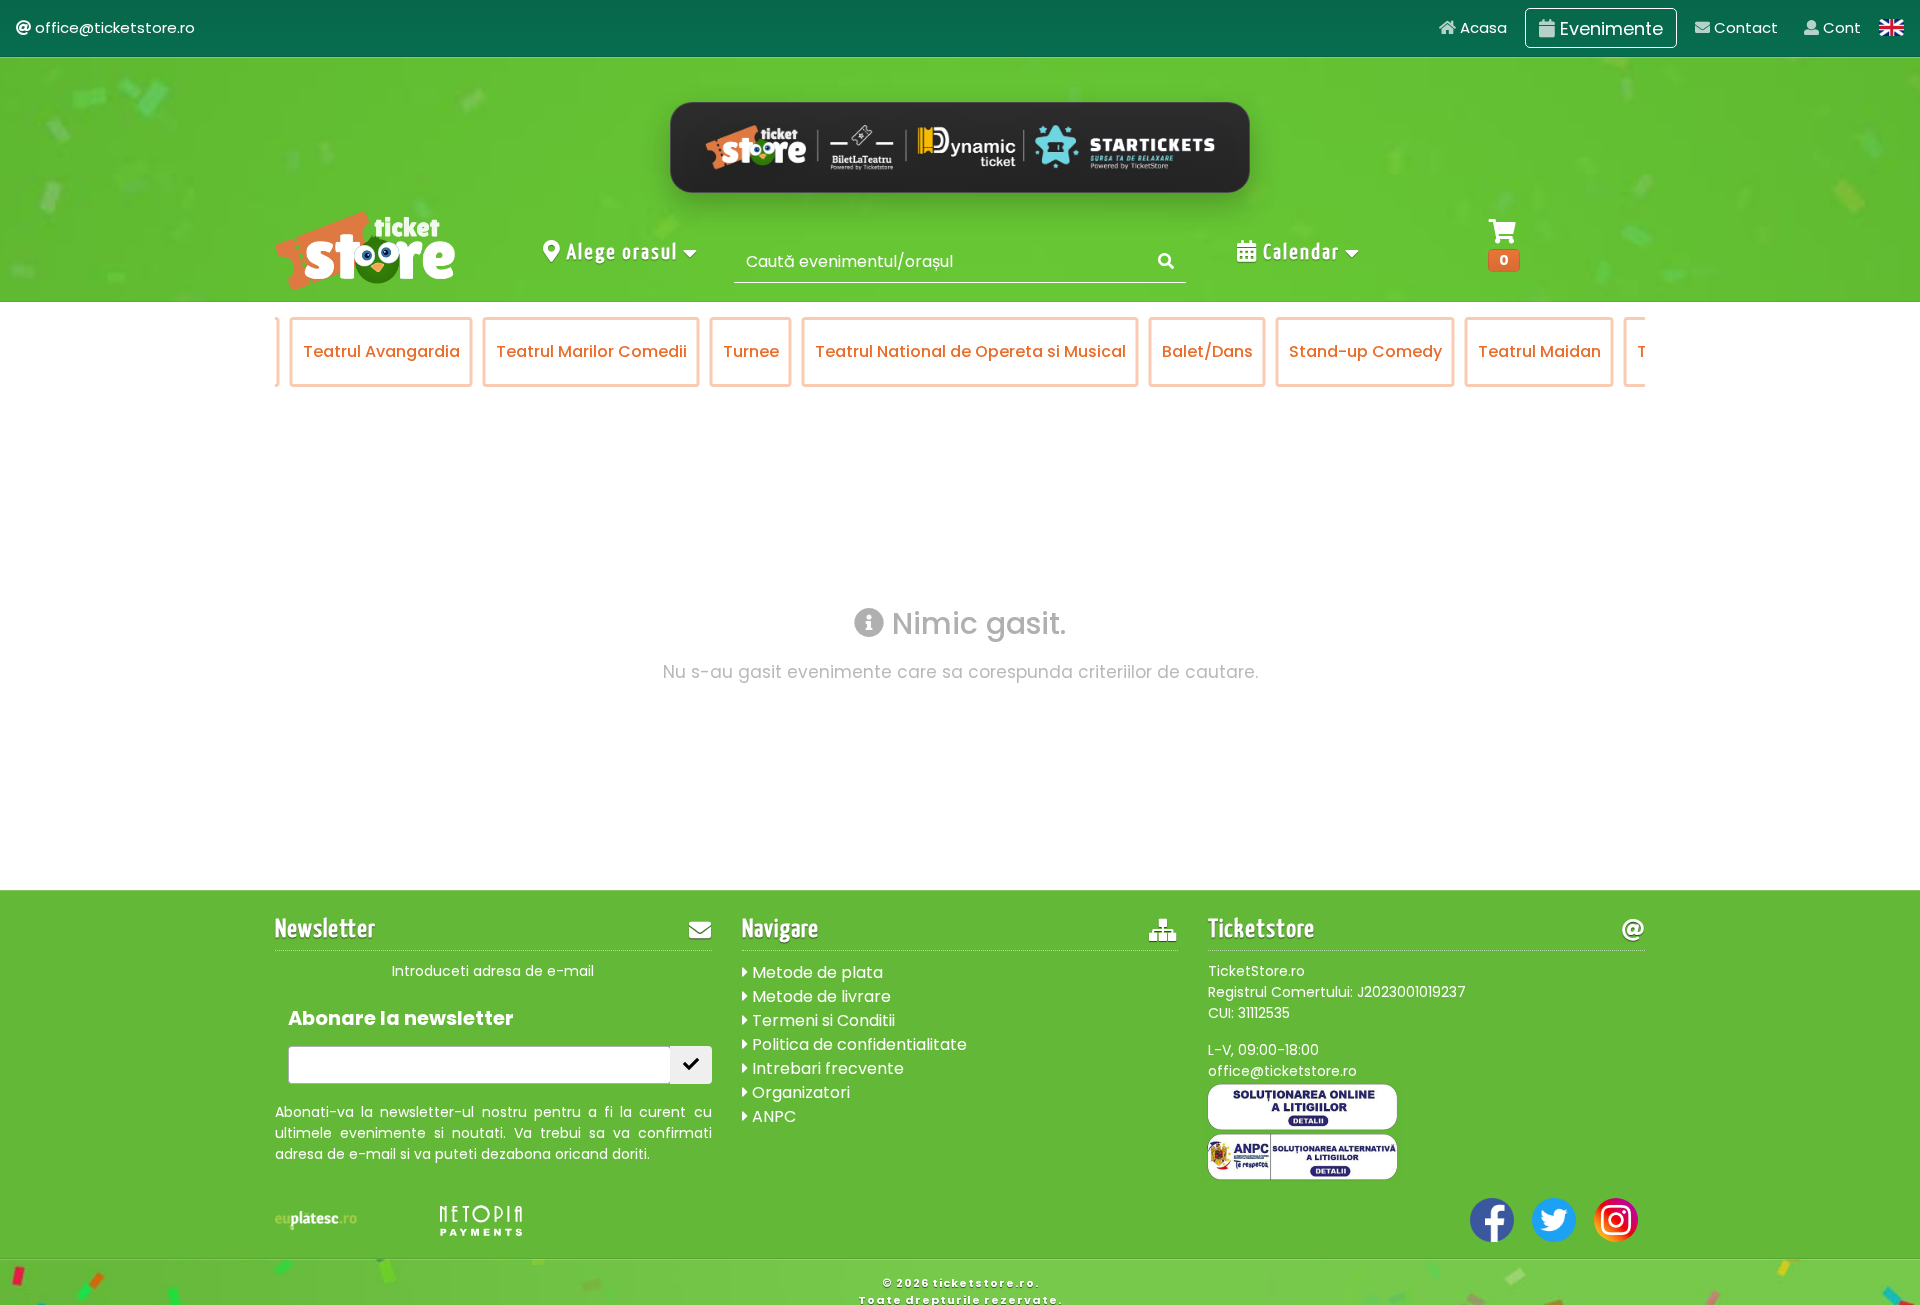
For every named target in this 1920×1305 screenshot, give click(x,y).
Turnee (751, 351)
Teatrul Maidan (1539, 351)
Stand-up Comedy (1365, 351)
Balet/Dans (1207, 351)
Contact (1744, 27)
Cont (1840, 27)
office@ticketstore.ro (115, 27)
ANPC (772, 1116)
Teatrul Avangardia (381, 351)
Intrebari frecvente (826, 1068)
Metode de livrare (819, 996)
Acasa (1481, 27)
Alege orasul (622, 253)
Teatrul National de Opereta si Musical (970, 351)
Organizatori (799, 1092)
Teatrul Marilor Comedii (591, 351)
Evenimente (1609, 28)
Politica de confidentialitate (857, 1044)
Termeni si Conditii (821, 1020)
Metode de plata (815, 972)
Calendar (1301, 253)
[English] (1892, 27)
